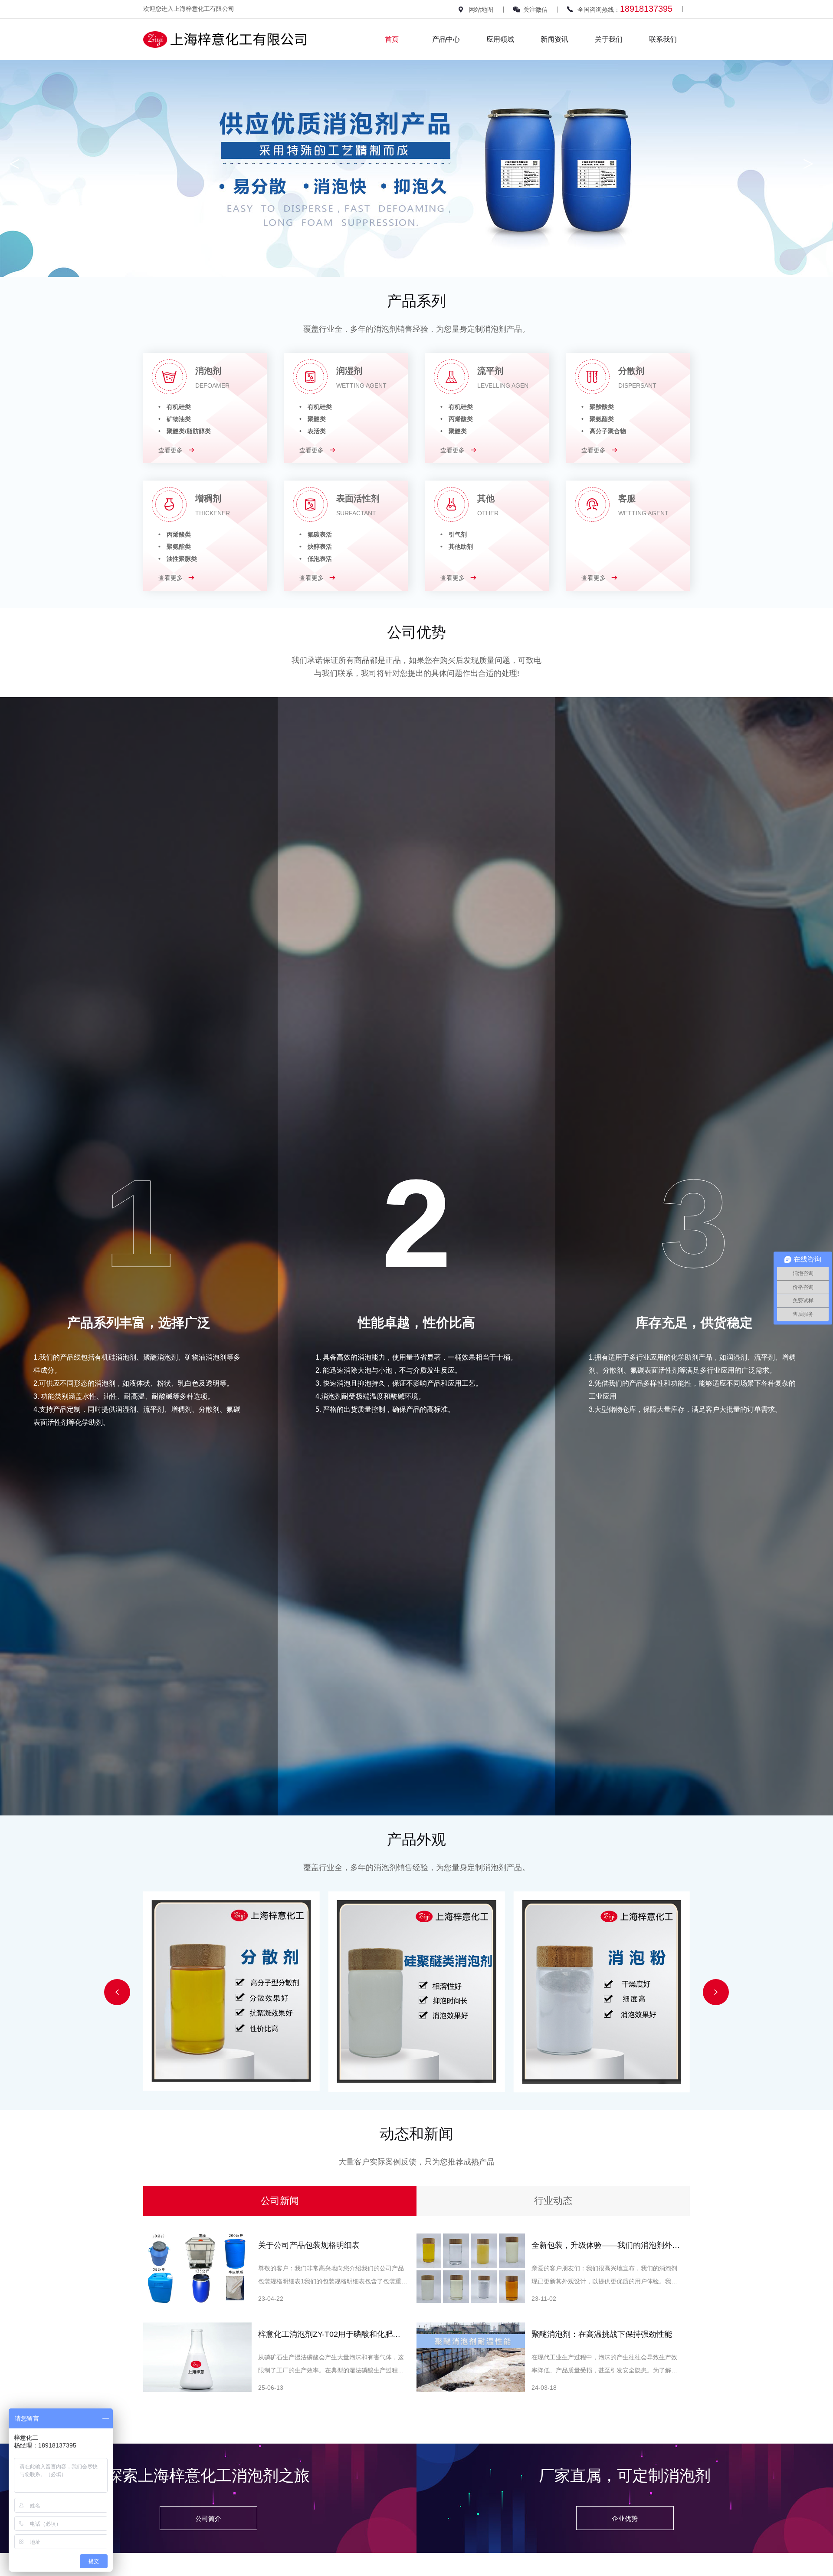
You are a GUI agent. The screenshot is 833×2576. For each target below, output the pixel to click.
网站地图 (481, 10)
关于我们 (609, 39)
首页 (392, 39)
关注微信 (535, 10)
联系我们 (663, 39)
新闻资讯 (554, 39)
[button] (117, 1992)
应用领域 (500, 39)
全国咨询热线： (625, 9)
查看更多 (171, 450)
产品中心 (446, 39)
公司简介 (208, 2518)
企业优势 (625, 2518)
